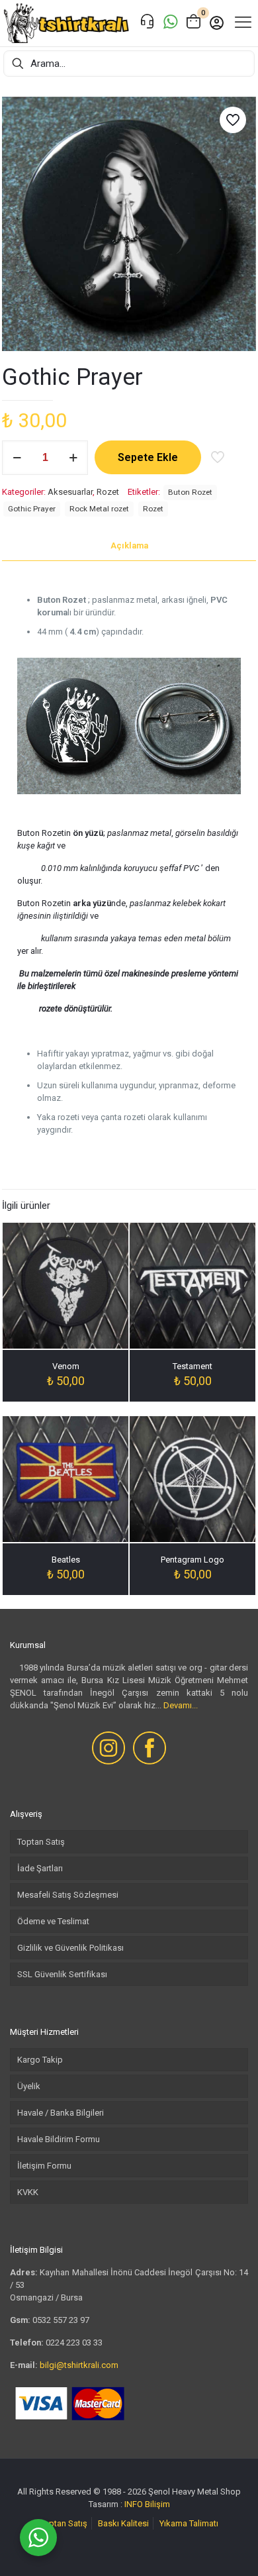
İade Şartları (40, 1868)
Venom (66, 1366)
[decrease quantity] (17, 458)
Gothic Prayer (32, 509)
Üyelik (29, 2086)
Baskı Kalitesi (123, 2523)
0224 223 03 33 (74, 2343)
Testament (193, 1366)
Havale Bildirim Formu (59, 2139)
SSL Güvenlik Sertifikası (62, 1974)
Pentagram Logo (193, 1560)
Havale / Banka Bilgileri (61, 2113)
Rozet (108, 492)
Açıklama (129, 545)
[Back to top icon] (231, 2549)
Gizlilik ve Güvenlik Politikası (70, 1948)
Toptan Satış (41, 1842)
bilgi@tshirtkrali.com (79, 2365)
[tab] (129, 546)
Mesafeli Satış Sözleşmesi (68, 1895)
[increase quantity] (73, 458)
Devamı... (181, 1705)
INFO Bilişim (147, 2504)
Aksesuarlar (70, 492)
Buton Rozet (190, 492)
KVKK (28, 2192)
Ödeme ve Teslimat (53, 1921)
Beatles (66, 1560)
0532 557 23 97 (61, 2320)
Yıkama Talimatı (189, 2523)
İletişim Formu (44, 2166)
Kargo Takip (40, 2060)
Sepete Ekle (148, 457)
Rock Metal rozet (99, 509)
